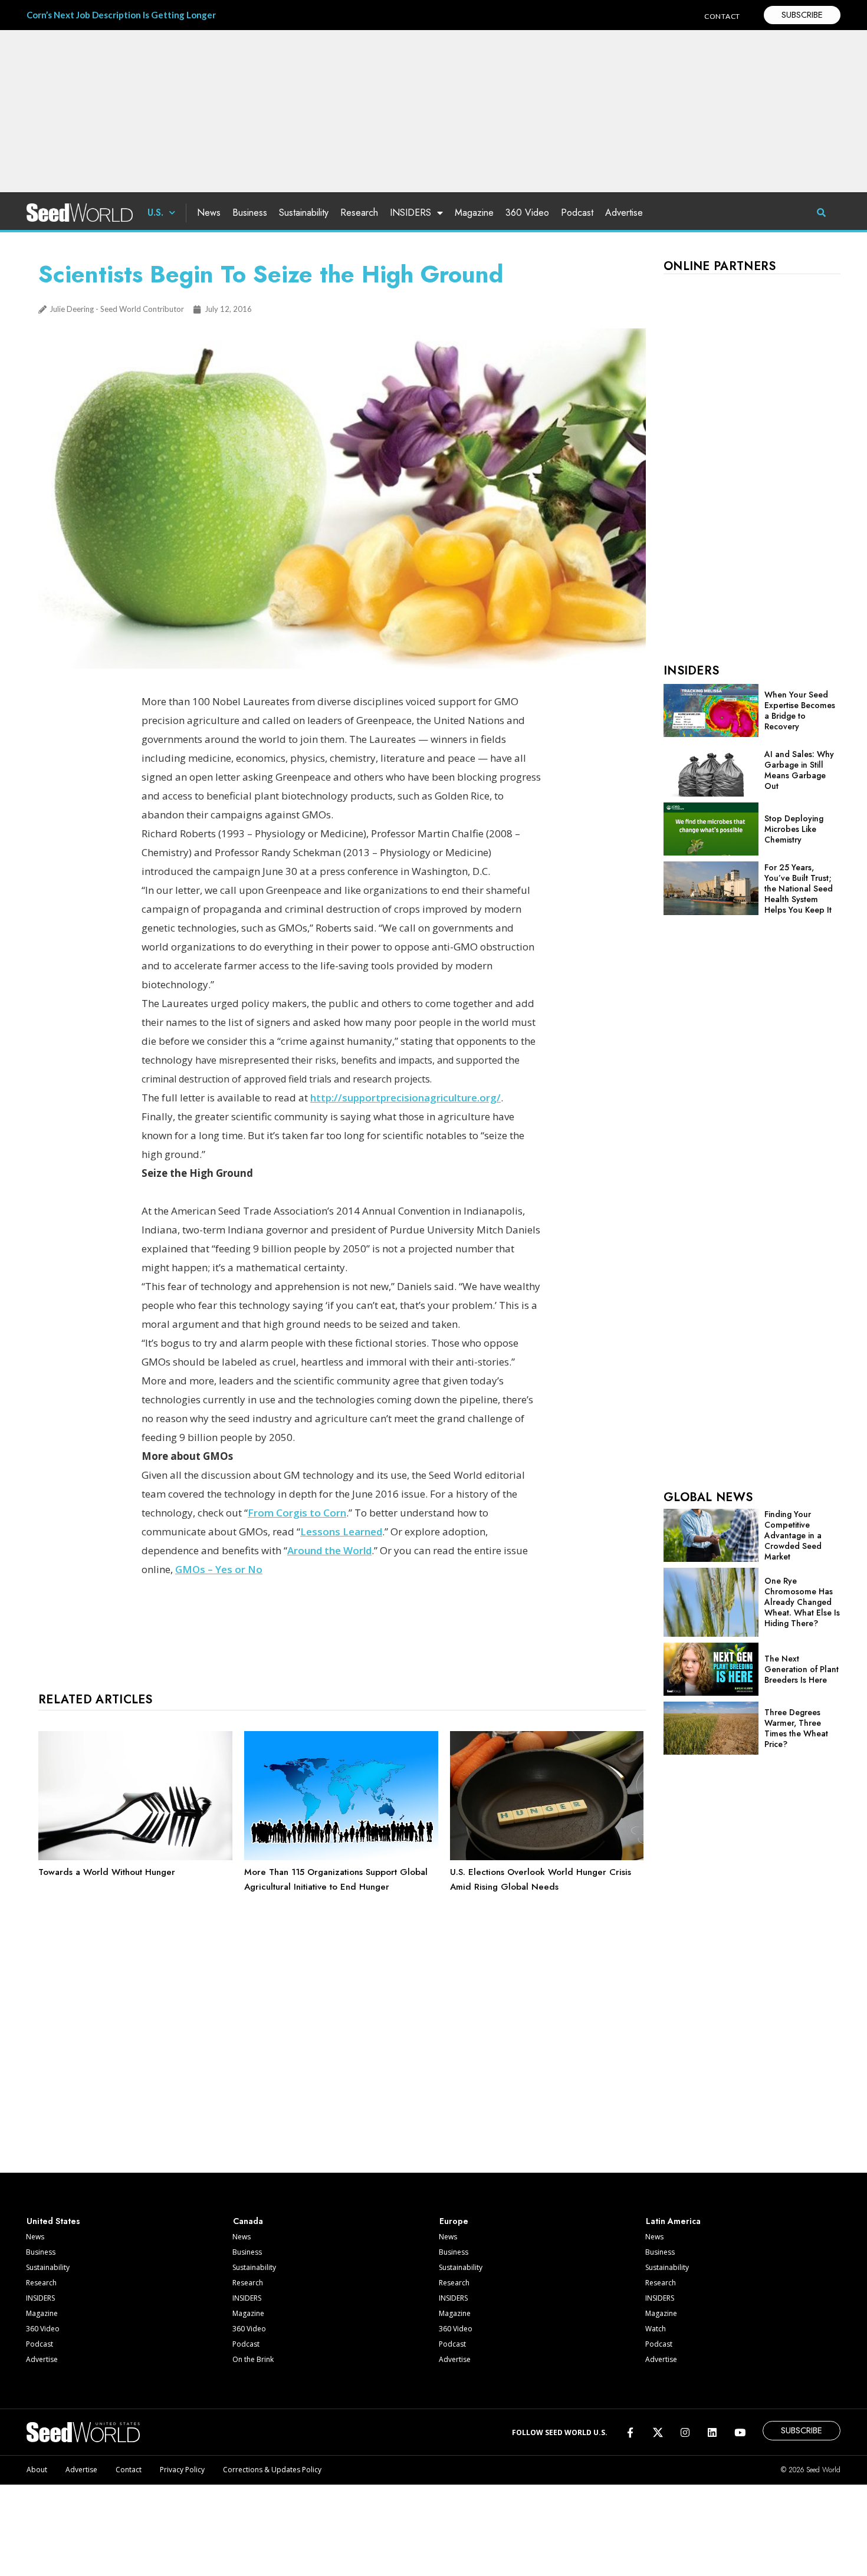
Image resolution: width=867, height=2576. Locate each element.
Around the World (329, 1550)
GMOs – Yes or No (219, 1569)
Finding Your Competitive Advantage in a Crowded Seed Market (793, 1535)
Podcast (577, 213)
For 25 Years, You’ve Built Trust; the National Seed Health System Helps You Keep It (799, 889)
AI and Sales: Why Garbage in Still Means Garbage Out (799, 770)
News (209, 213)
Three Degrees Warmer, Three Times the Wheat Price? (796, 1728)
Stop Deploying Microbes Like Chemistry (794, 829)
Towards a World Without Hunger (107, 1872)
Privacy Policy (182, 2470)
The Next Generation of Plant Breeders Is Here (802, 1669)
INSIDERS (410, 213)
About (37, 2470)
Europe (454, 2221)
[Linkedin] (712, 2432)
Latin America (673, 2221)
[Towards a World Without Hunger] (135, 1857)
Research (359, 213)
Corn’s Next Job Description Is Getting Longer (121, 15)
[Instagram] (685, 2432)
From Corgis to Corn (297, 1513)
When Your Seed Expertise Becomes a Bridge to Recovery (800, 710)
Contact (129, 2470)
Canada (248, 2221)
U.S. (155, 213)
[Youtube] (740, 2432)
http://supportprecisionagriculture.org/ (405, 1098)
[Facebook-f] (630, 2432)
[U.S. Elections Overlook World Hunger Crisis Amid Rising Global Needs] (547, 1857)
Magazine (474, 213)
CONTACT (722, 16)
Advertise (624, 213)
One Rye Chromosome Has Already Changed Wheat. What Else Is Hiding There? (802, 1602)
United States (53, 2221)
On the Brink (253, 2359)
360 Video (527, 213)
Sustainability (304, 213)
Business (250, 213)
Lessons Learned (341, 1532)
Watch (656, 2329)
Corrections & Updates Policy (272, 2470)
